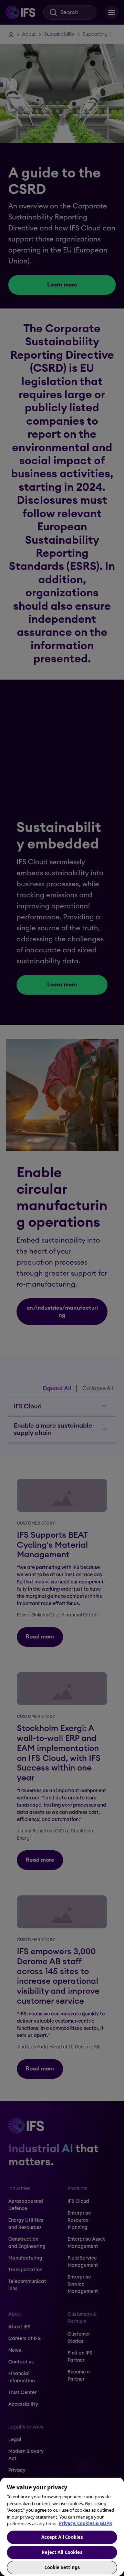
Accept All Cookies (62, 2537)
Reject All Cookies (62, 2552)
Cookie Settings (62, 2567)
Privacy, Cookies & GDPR (86, 2523)
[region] (62, 2526)
